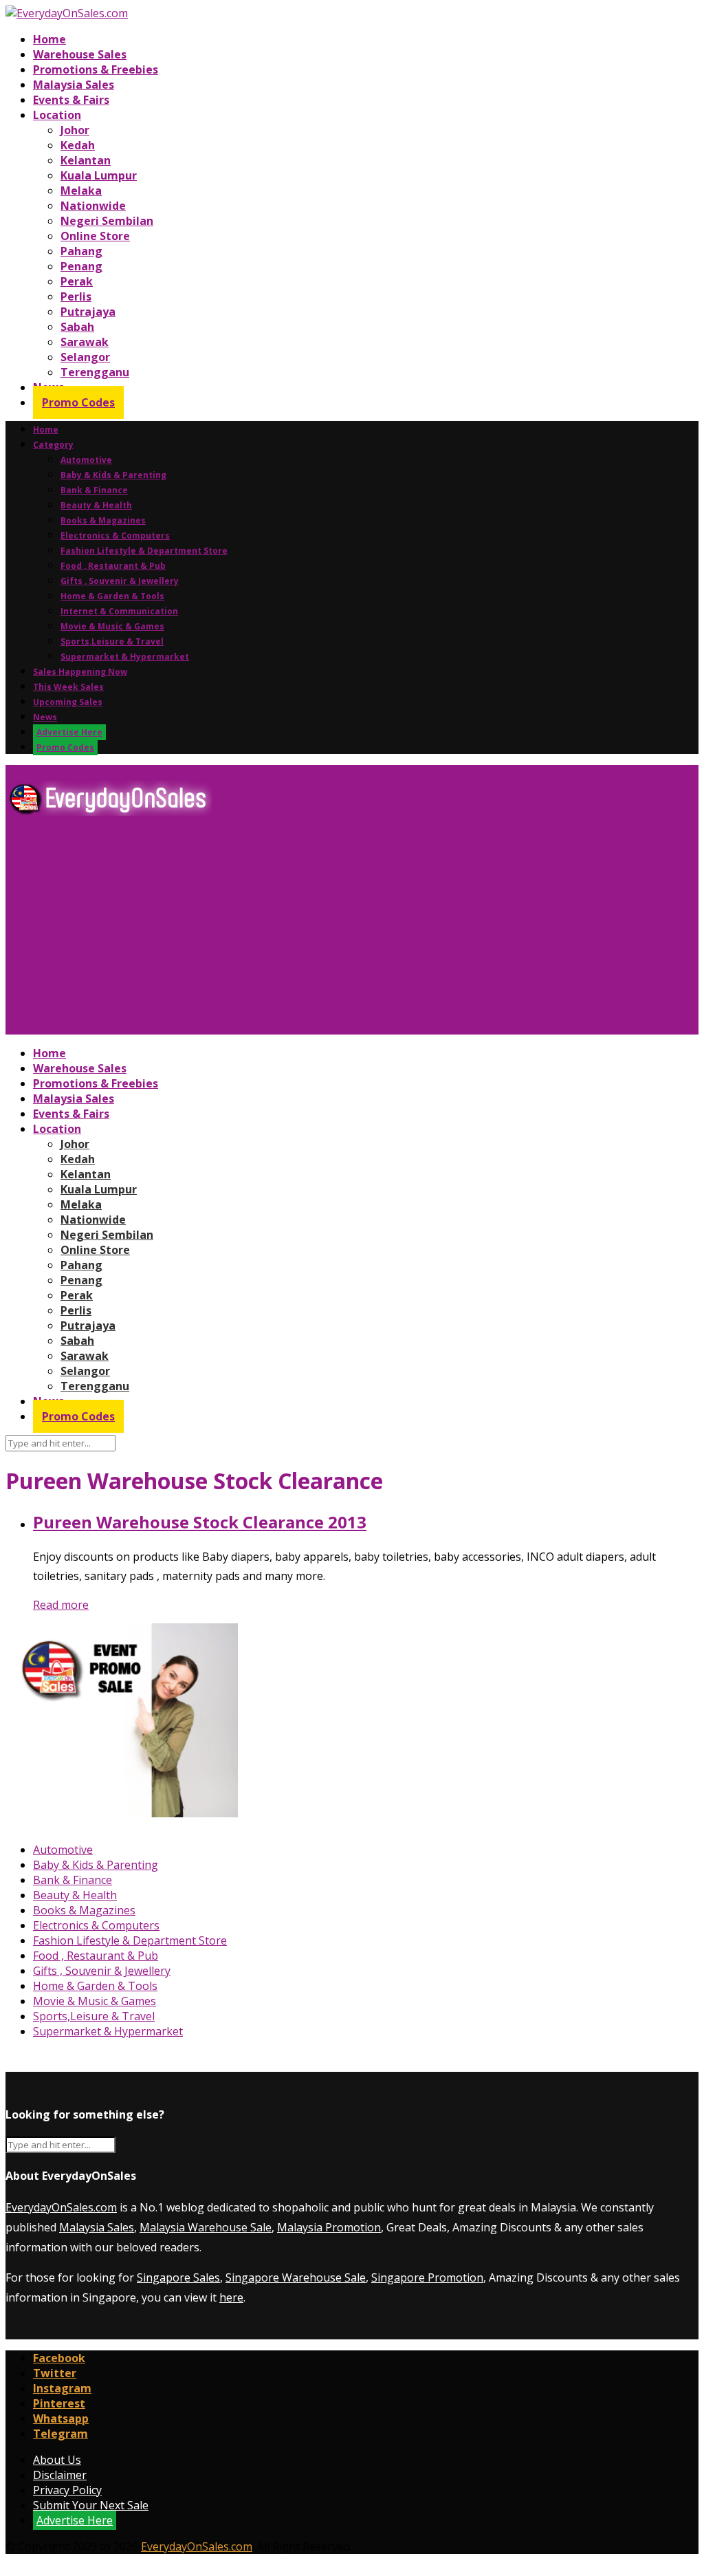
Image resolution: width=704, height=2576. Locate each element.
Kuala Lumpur (99, 175)
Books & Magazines (103, 520)
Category (53, 445)
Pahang (81, 251)
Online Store (95, 236)
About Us (57, 2460)
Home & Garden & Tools (112, 596)
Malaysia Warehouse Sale (206, 2227)
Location (57, 115)
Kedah (78, 145)
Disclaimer (60, 2475)
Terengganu (95, 372)
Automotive (86, 460)
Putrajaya (88, 312)
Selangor (85, 357)
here (231, 2297)
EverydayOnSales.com (61, 2207)
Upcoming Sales (68, 702)
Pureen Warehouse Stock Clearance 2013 (200, 1522)
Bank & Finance (94, 490)
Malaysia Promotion (329, 2227)
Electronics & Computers (115, 535)
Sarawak (85, 342)
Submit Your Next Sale (91, 2505)
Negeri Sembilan (107, 221)
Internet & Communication (119, 611)
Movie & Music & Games (112, 626)
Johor (75, 130)
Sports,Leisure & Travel (112, 641)
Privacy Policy (67, 2490)
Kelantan (86, 160)
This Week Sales (68, 687)
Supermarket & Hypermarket (125, 657)
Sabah (77, 327)
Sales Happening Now (80, 672)
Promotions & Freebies (96, 69)
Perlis (76, 296)
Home (49, 39)
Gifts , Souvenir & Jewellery (120, 581)
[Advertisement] (352, 931)
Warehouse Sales (80, 54)
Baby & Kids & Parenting (113, 475)
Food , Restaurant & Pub (113, 566)
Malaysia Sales (74, 85)
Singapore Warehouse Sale (296, 2277)
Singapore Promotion (427, 2277)
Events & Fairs (71, 100)
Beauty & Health (96, 505)
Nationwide (93, 206)
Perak (77, 281)
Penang (81, 266)
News (45, 717)
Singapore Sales (178, 2277)
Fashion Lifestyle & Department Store (144, 551)
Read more (61, 1605)
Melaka (81, 191)
